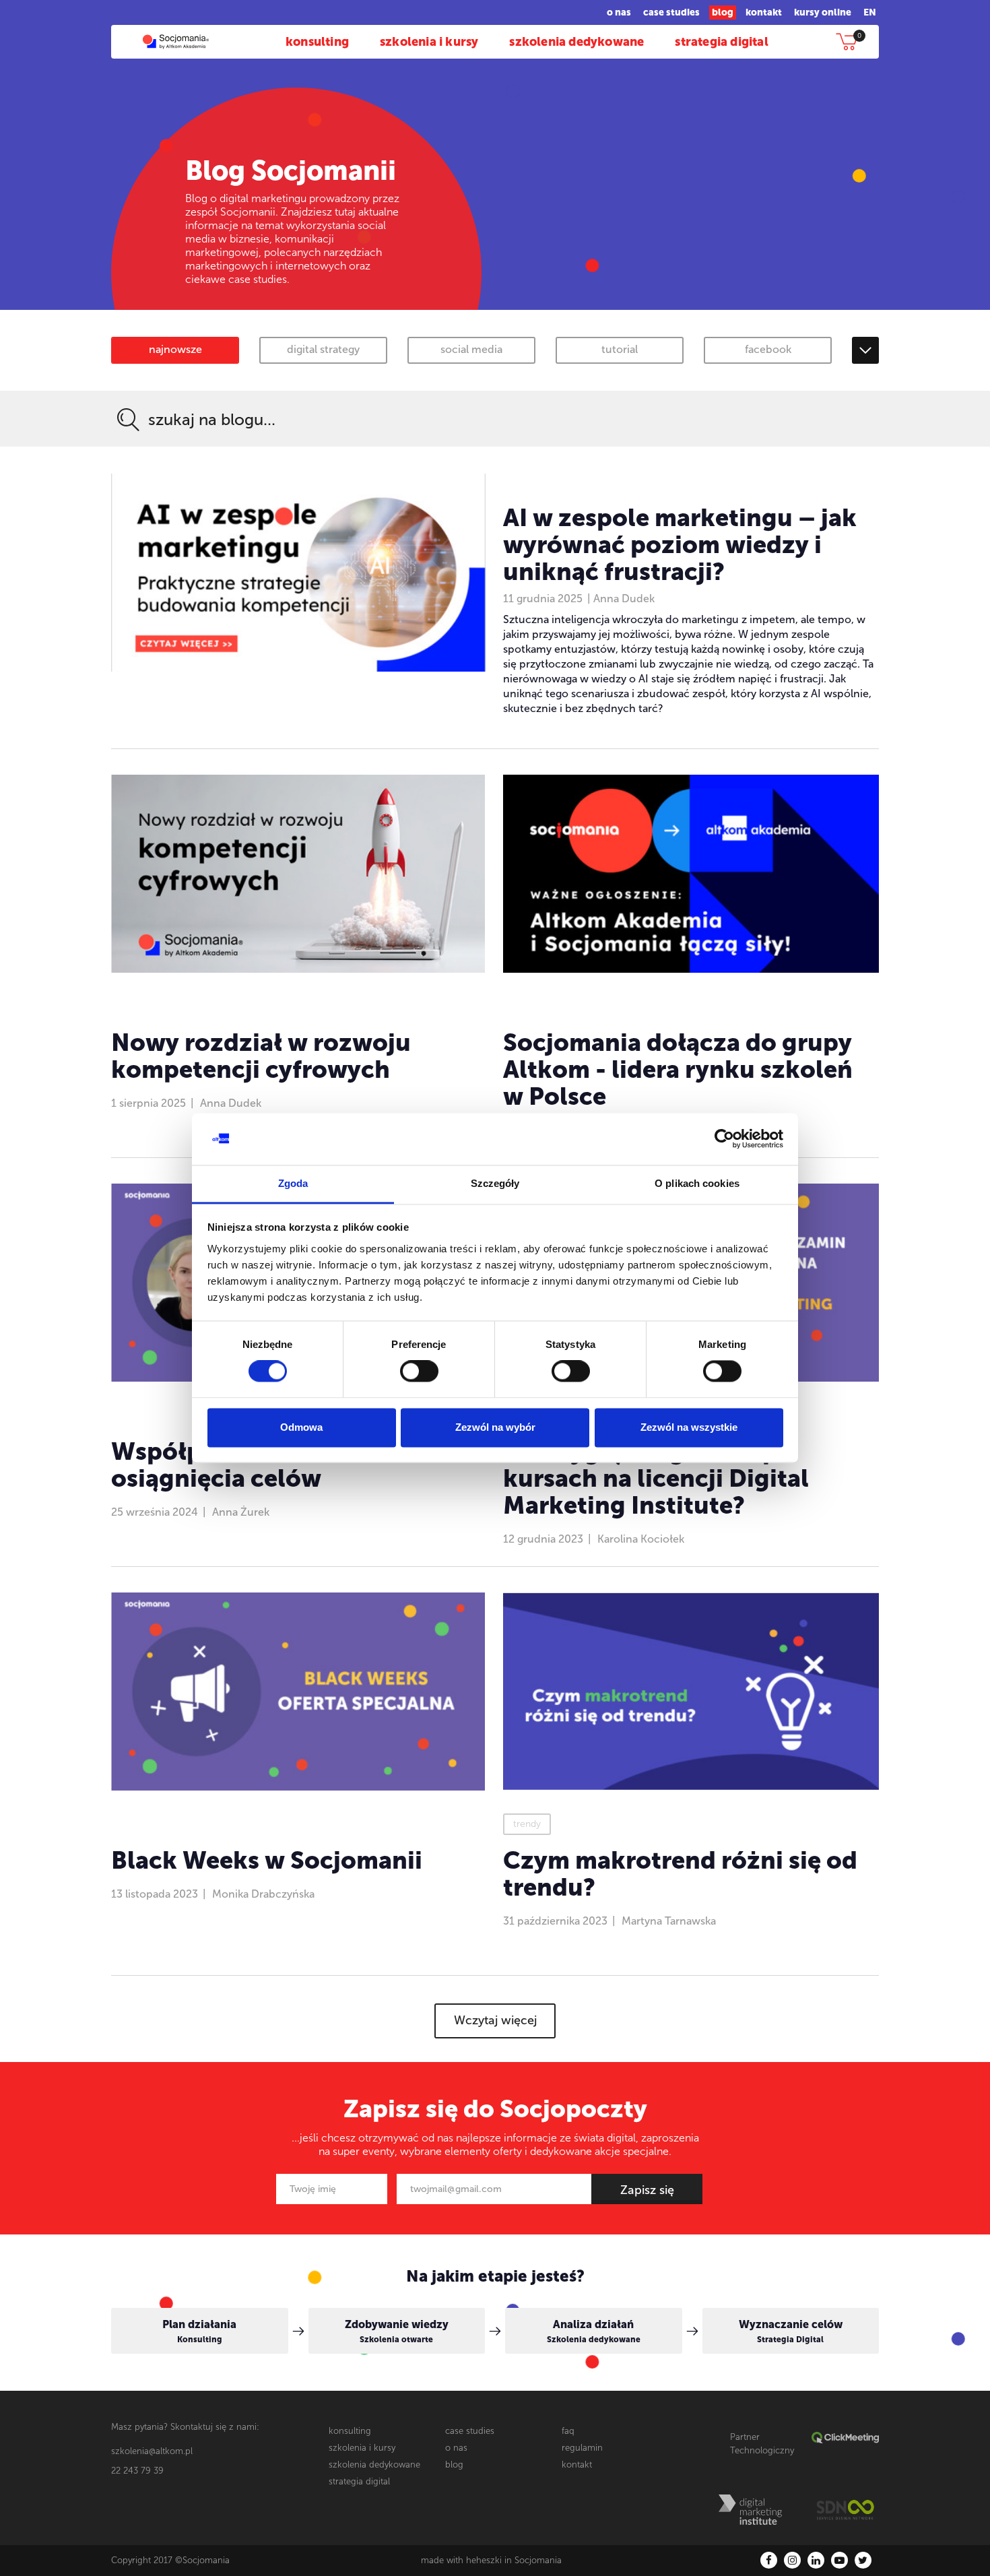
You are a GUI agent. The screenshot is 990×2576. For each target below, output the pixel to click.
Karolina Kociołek (641, 1539)
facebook (768, 349)
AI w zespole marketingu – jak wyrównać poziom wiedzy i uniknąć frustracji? (680, 545)
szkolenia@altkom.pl (152, 2451)
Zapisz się (647, 2190)
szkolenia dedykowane (576, 42)
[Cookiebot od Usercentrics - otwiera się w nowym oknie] (724, 1139)
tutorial (620, 349)
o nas (619, 12)
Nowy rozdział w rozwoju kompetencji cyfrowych (261, 1056)
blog (723, 12)
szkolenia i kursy (429, 42)
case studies (671, 12)
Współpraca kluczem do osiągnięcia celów (253, 1465)
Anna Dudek (624, 599)
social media (471, 349)
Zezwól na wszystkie (689, 1427)
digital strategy (323, 349)
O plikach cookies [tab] (697, 1183)
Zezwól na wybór (495, 1427)
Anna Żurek (241, 1512)
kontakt (764, 12)
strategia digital (721, 42)
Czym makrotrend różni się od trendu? (680, 1874)
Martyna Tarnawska (669, 1921)
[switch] (419, 1372)
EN (870, 12)
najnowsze (175, 349)
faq (568, 2431)
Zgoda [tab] (293, 1183)
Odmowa (301, 1427)
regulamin (582, 2448)
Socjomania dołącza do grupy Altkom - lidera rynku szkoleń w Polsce (678, 1069)
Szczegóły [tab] (495, 1183)
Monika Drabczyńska (263, 1894)
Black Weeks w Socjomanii (267, 1860)
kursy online (823, 12)
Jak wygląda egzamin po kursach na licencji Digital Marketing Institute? (656, 1478)
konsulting (317, 42)
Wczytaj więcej (495, 2020)
